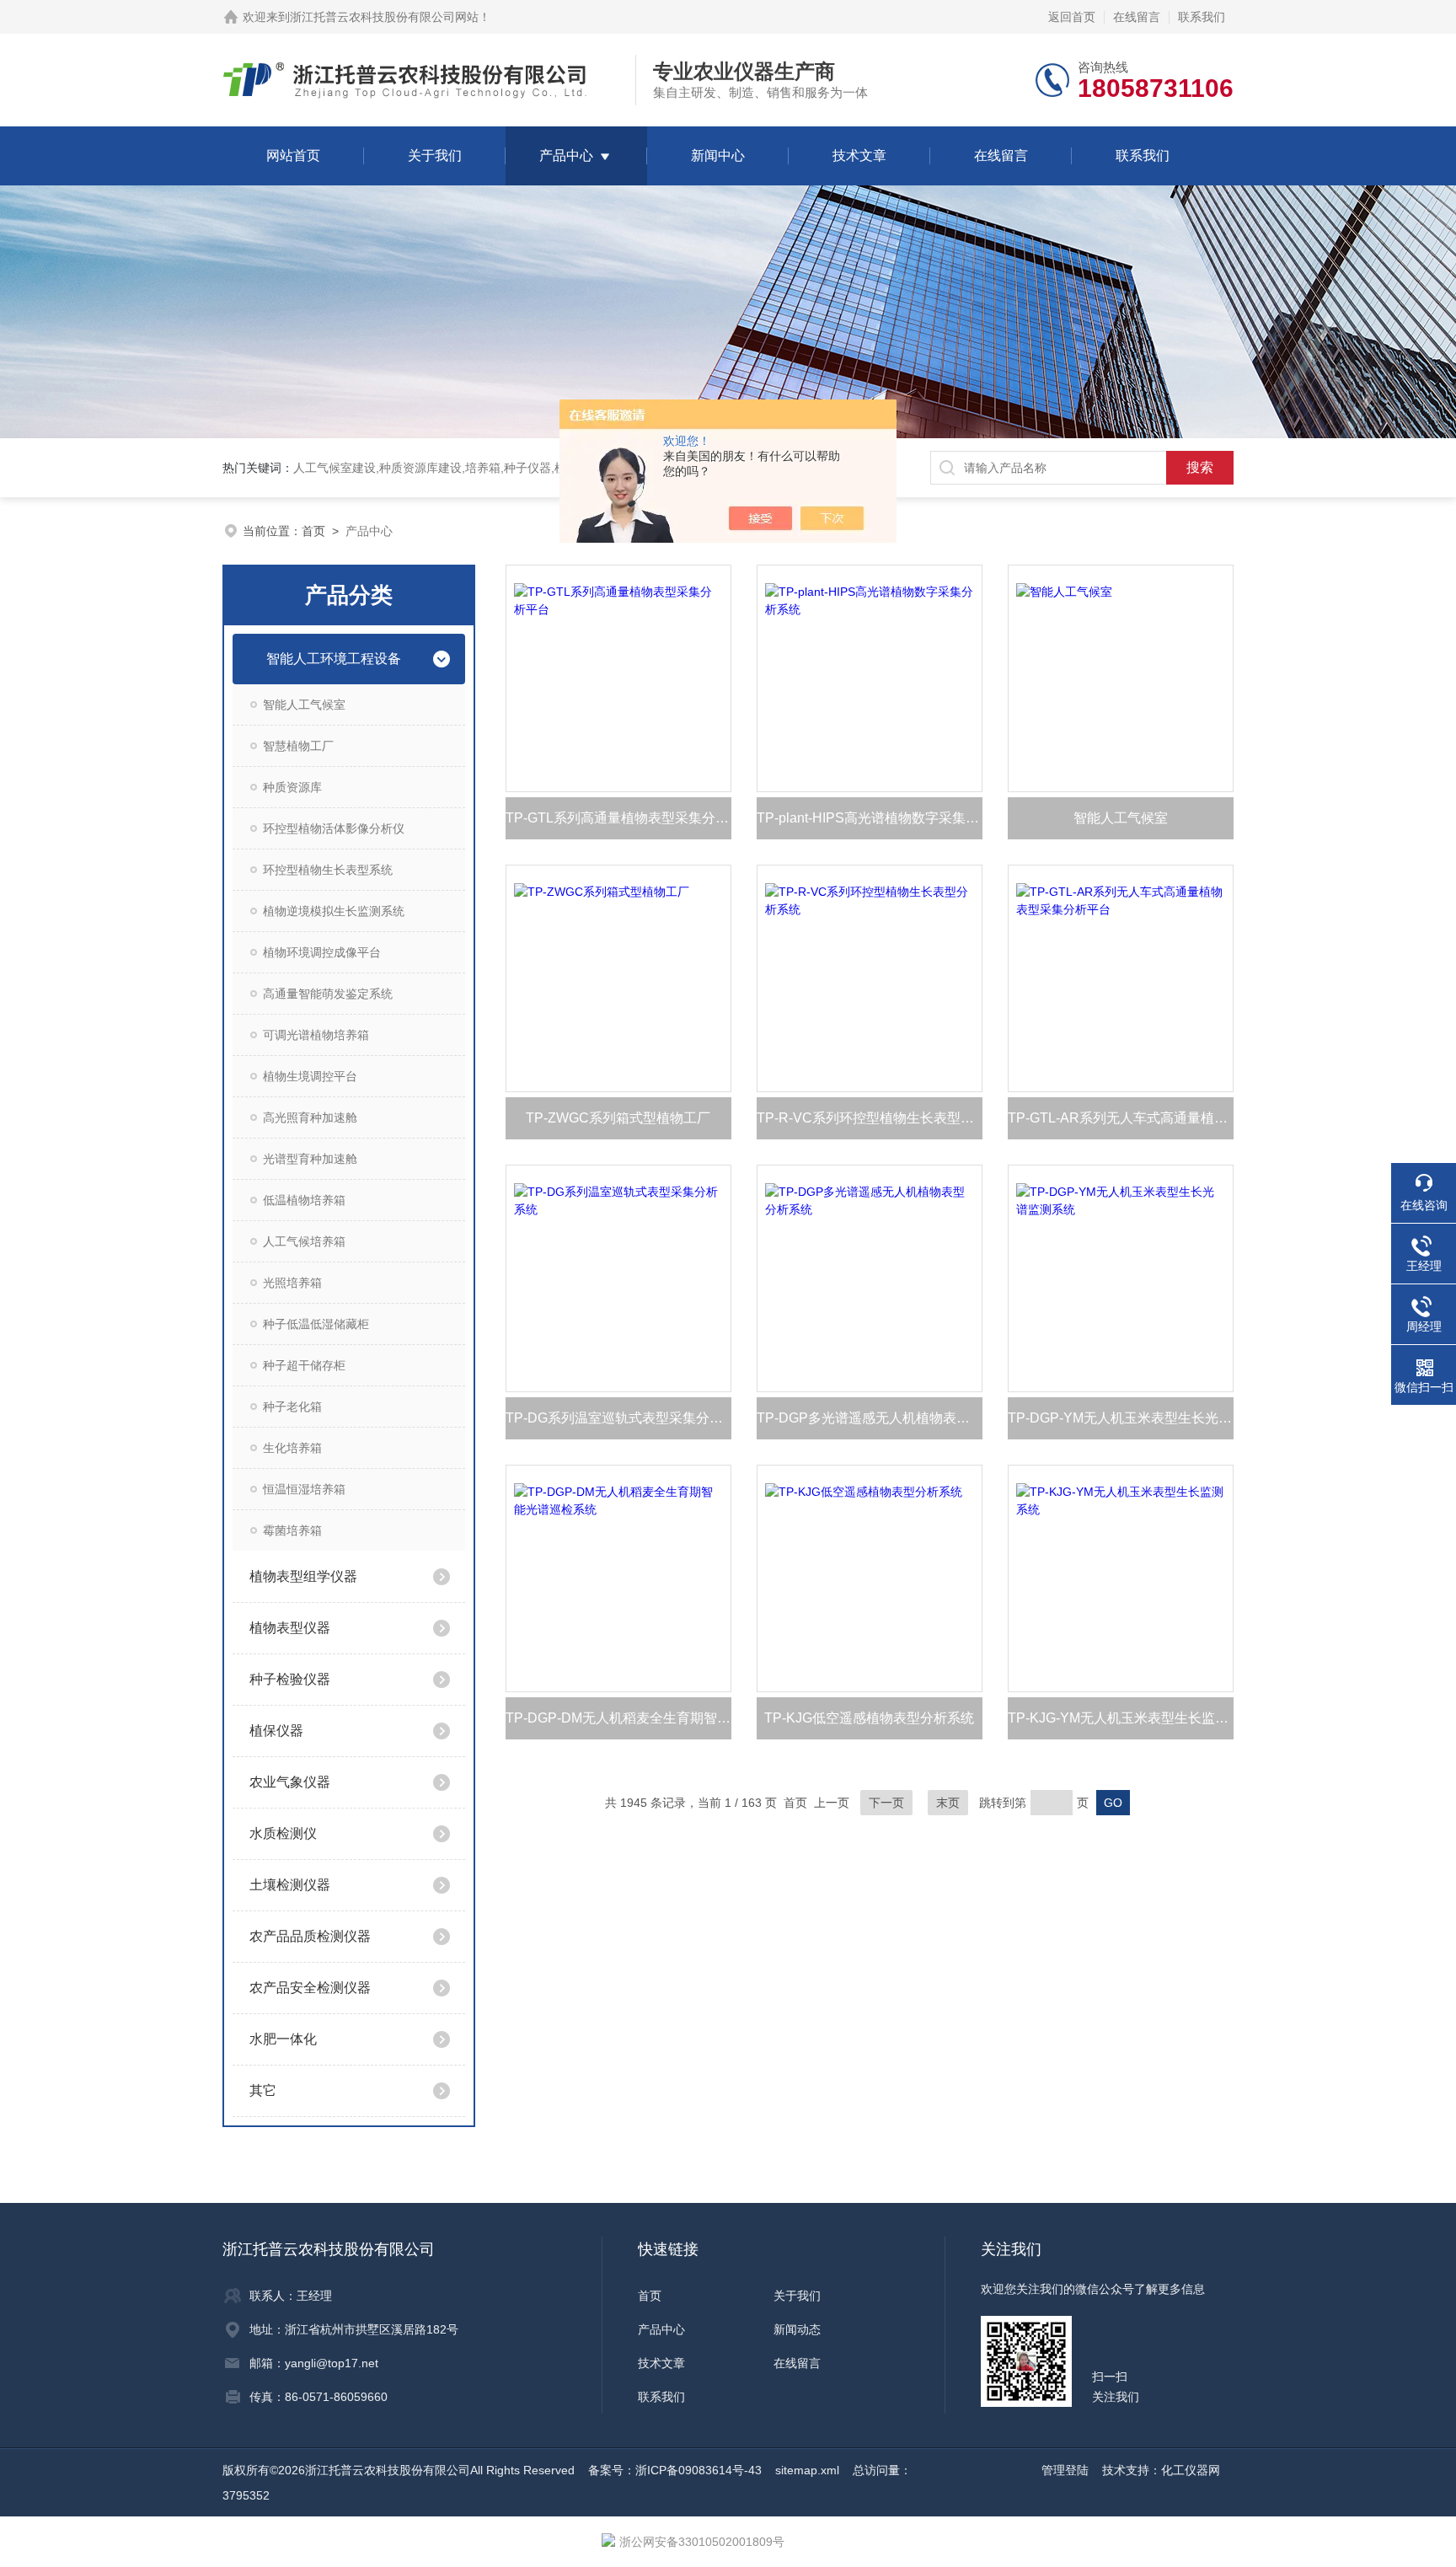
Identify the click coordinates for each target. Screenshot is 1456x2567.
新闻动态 (797, 2329)
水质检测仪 (283, 1833)
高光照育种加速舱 (310, 1117)
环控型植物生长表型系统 (328, 870)
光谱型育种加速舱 (310, 1159)
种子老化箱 (292, 1407)
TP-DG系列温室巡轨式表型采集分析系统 (618, 1418)
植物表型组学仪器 (303, 1576)
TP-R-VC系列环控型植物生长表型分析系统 (870, 1118)
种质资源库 (292, 787)
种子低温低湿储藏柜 (316, 1324)
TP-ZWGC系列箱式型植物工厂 (618, 1118)
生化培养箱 (292, 1448)
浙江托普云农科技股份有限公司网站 (384, 17)
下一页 (886, 1803)
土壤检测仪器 (290, 1885)
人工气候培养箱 (304, 1241)
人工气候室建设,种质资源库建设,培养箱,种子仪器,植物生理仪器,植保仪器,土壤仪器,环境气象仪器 (547, 468)
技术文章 (859, 155)
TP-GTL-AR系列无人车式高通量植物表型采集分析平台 (1121, 1118)
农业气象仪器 (290, 1782)
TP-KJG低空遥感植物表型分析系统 (869, 1718)
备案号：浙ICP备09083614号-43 (675, 2470)
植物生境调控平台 (310, 1076)
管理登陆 (1065, 2470)
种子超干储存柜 (304, 1365)
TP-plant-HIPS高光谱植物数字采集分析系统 (870, 818)
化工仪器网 (1191, 2470)
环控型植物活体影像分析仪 (334, 828)
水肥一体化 (283, 2039)
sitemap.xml (807, 2470)
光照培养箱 (292, 1283)
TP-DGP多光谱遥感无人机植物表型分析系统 (870, 1418)
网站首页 (293, 155)
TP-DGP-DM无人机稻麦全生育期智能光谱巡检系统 (618, 1718)
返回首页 (1072, 17)
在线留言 (1137, 17)
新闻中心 (718, 155)
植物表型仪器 (290, 1628)
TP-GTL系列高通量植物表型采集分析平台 (618, 818)
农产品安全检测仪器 (310, 1988)
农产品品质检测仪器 (310, 1936)
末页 (948, 1803)
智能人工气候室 (304, 705)
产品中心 (566, 155)
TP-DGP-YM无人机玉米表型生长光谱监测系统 (1121, 1418)
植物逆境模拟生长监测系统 (334, 911)
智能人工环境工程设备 (334, 659)
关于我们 (435, 155)
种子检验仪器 (290, 1679)
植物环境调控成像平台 (322, 952)
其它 (263, 2090)
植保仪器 (276, 1731)
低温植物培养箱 (304, 1200)
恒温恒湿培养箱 (304, 1489)
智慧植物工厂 (298, 746)
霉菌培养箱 (292, 1530)
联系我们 (1202, 17)
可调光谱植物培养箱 (316, 1035)
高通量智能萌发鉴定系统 (328, 994)
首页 (313, 531)
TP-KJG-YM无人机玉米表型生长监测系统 (1121, 1718)
